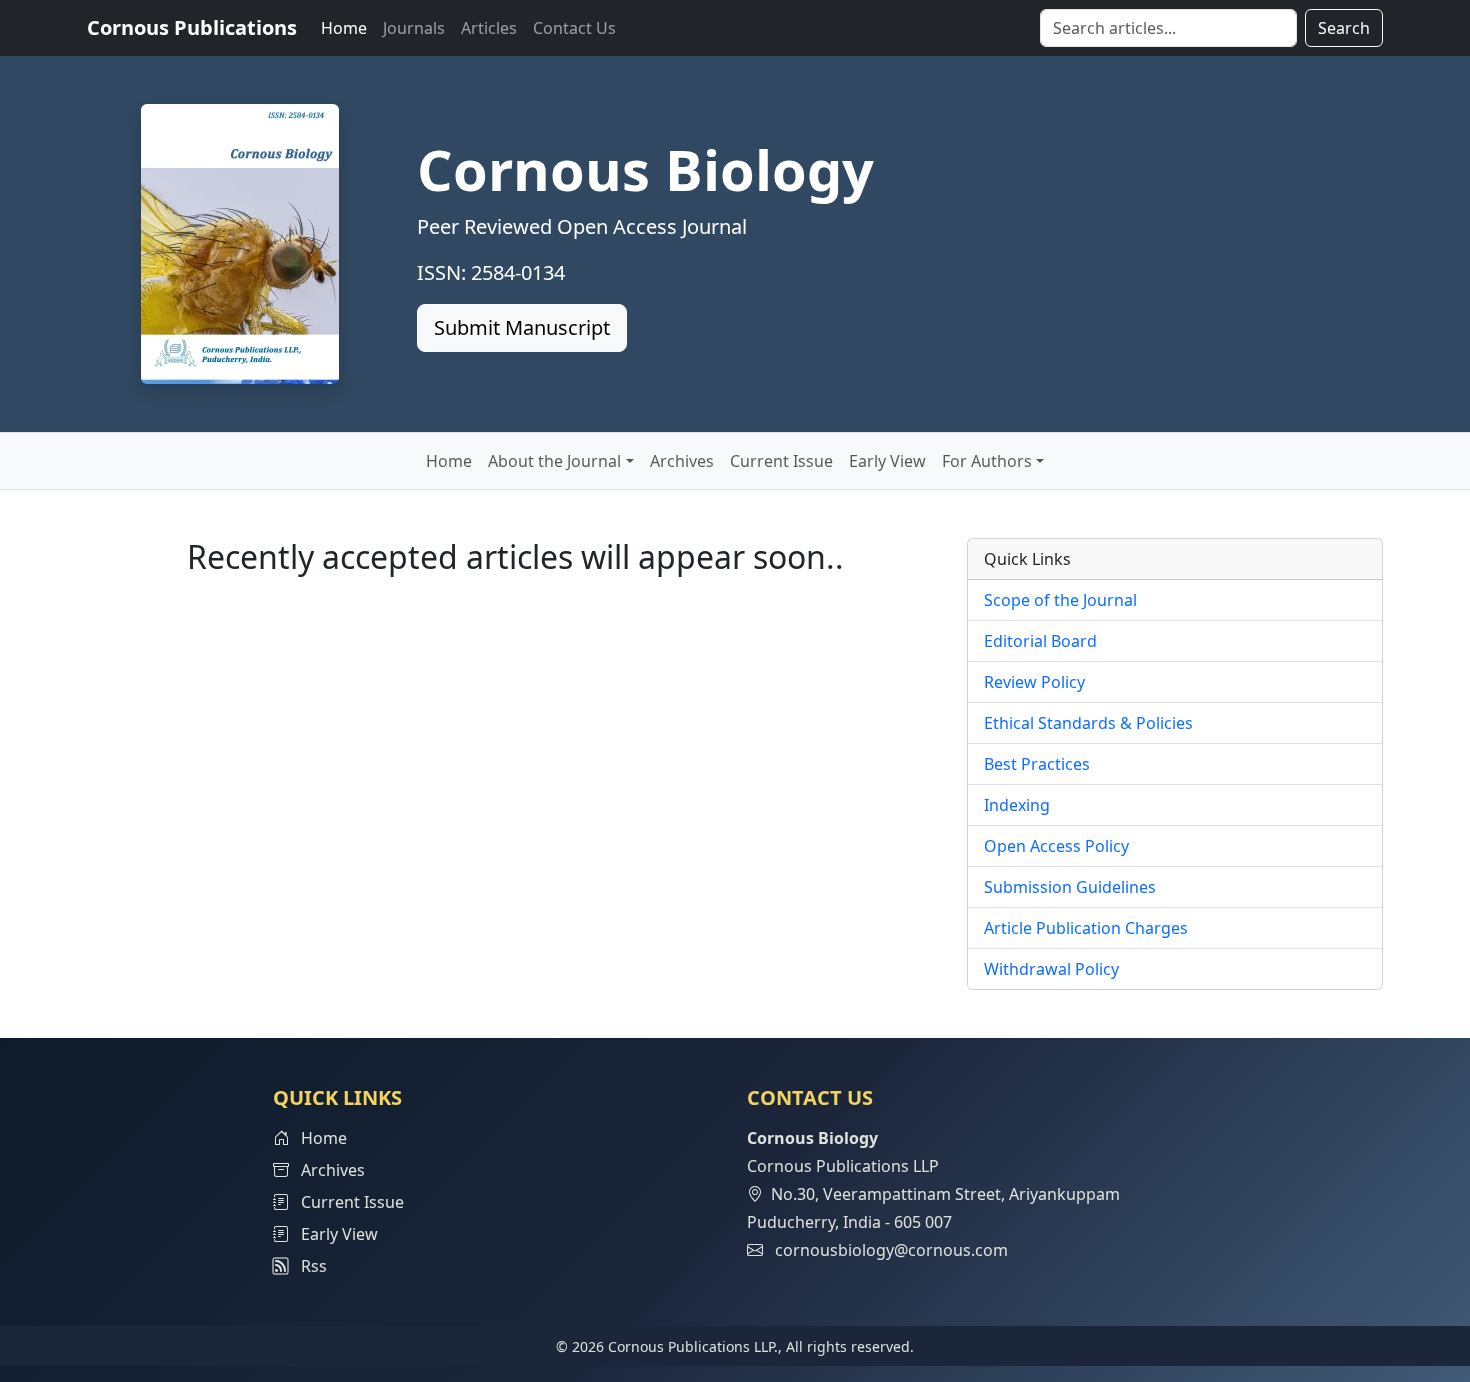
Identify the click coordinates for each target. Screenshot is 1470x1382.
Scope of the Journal (1060, 600)
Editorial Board (1040, 641)
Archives (682, 461)
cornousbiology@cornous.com (891, 1250)
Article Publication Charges (1086, 928)
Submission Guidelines (1070, 887)
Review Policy (1034, 682)
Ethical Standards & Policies (1088, 723)
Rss (308, 1266)
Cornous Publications (192, 27)
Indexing (1017, 805)
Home (344, 28)
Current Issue (781, 461)
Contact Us (574, 28)
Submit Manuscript (522, 327)
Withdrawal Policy (1051, 969)
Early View (887, 461)
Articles (489, 28)
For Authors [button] (987, 461)
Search (1344, 28)
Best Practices (1037, 764)
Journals (414, 28)
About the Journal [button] (554, 461)
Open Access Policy (1056, 846)
